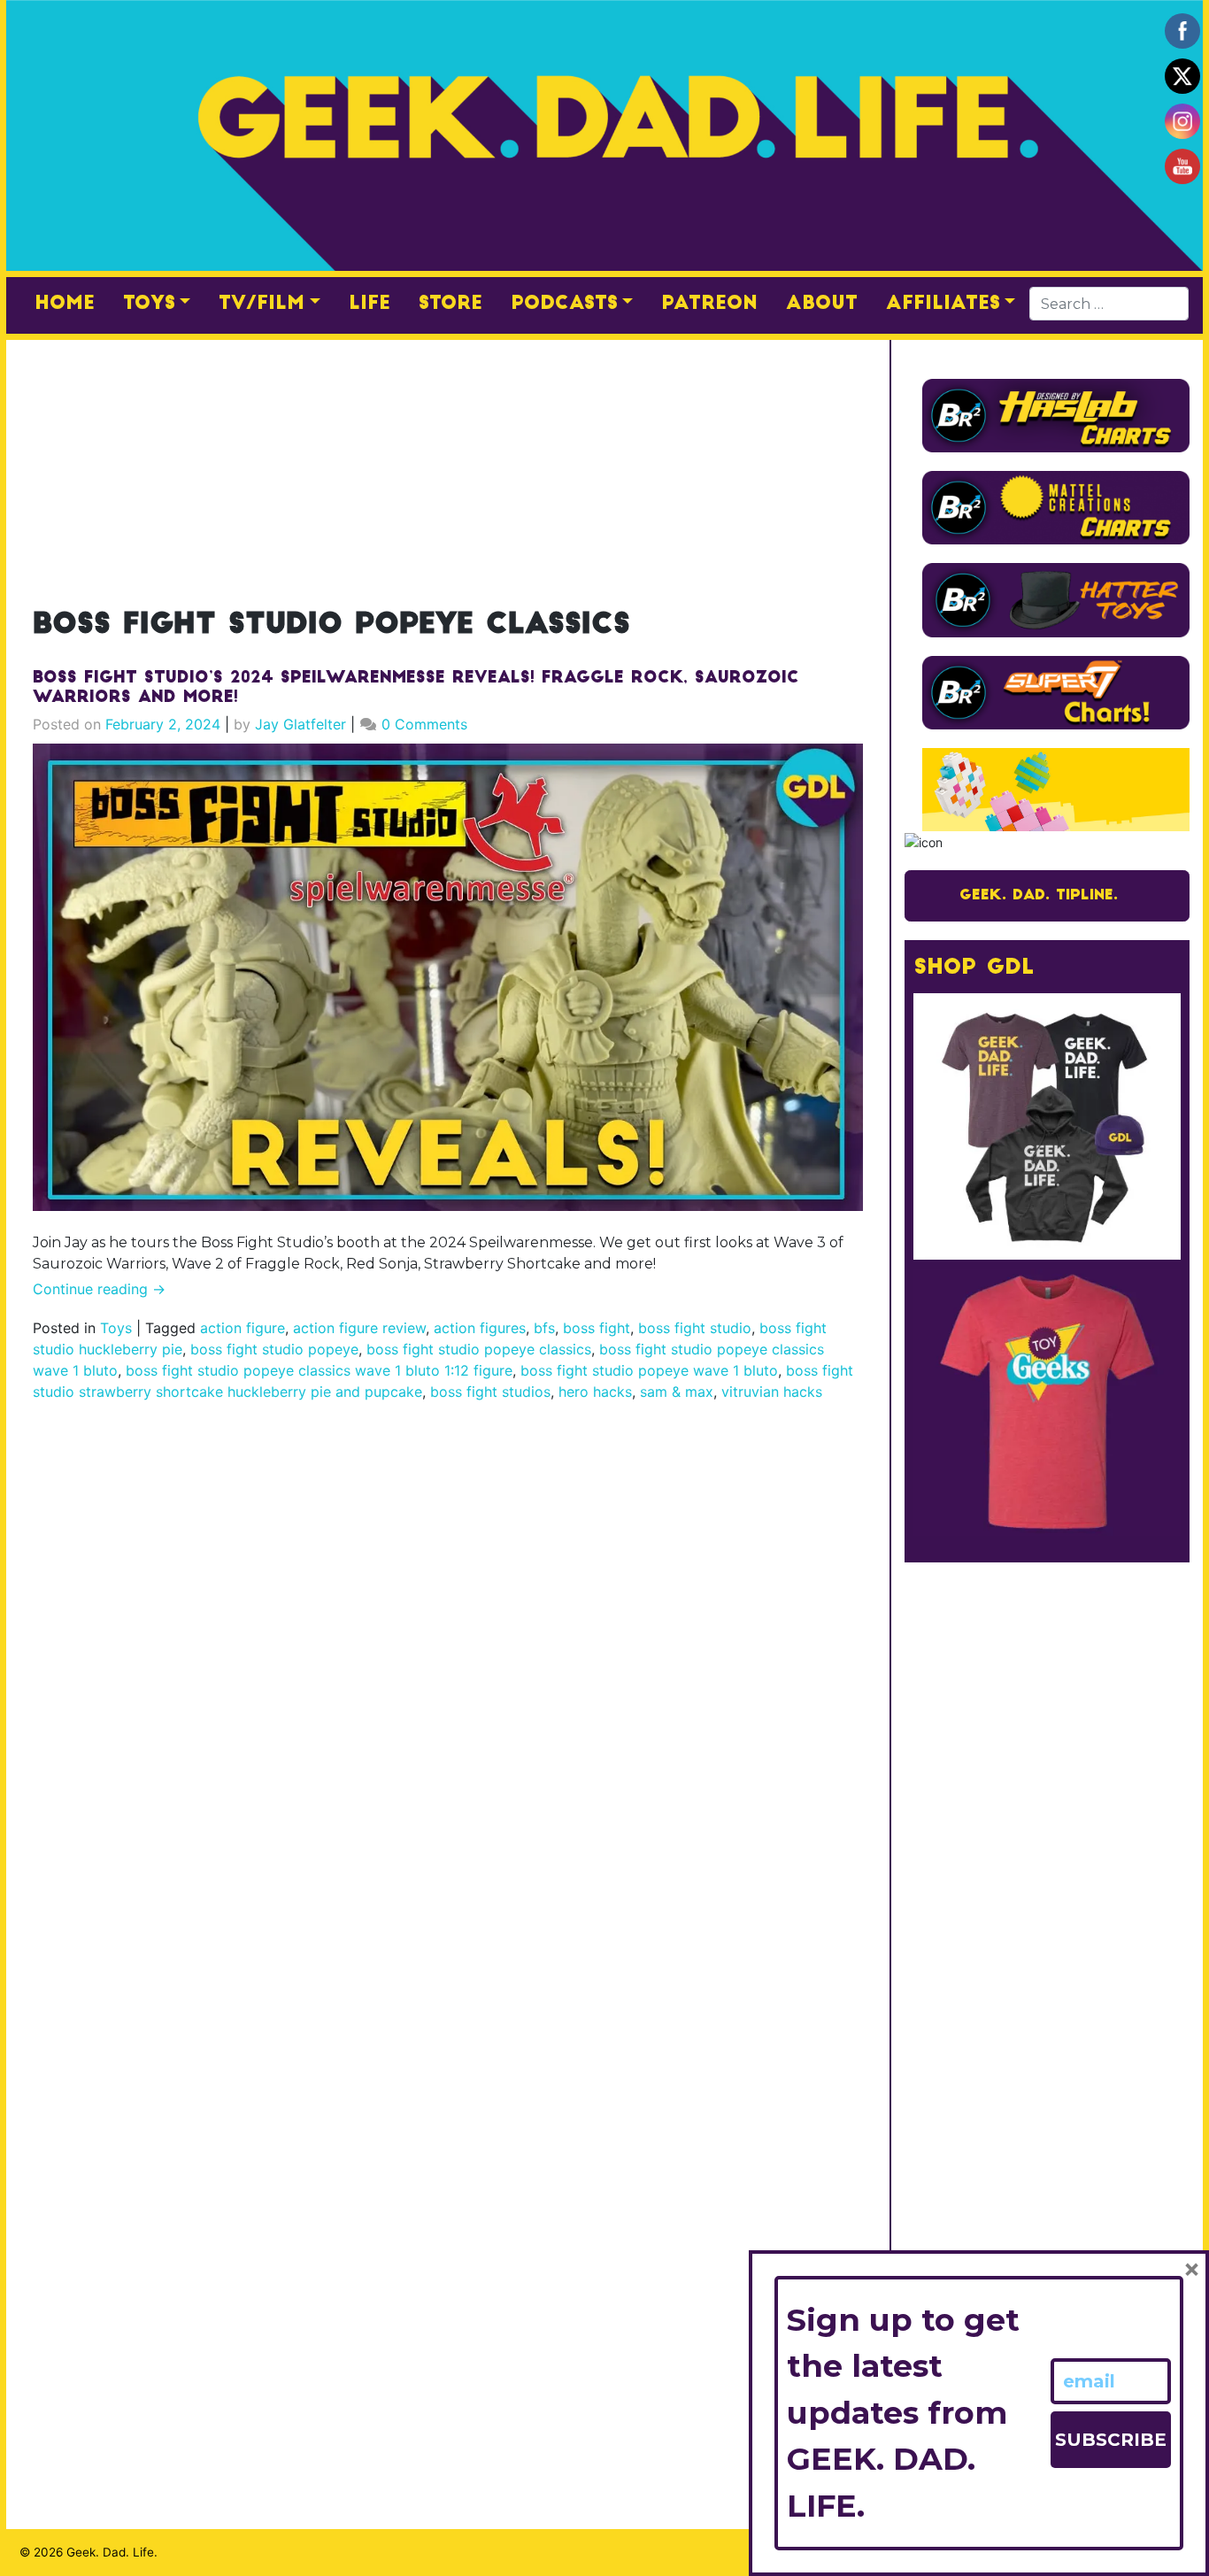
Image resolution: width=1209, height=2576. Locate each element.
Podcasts (564, 304)
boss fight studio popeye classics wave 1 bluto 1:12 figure (319, 1370)
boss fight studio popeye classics (479, 1349)
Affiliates (943, 304)
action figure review (359, 1328)
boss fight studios (490, 1392)
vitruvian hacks (772, 1392)
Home (65, 304)
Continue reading (99, 1289)
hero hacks (595, 1392)
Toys (149, 304)
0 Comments (424, 724)
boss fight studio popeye (274, 1349)
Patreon (709, 304)
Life (370, 304)
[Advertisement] (448, 464)
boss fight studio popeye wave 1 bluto (649, 1370)
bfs (544, 1328)
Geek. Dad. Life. (112, 2552)
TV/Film (262, 304)
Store (450, 304)
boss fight (597, 1328)
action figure (243, 1328)
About (822, 304)
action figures (480, 1328)
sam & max (677, 1392)
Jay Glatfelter (300, 724)
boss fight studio (695, 1328)
